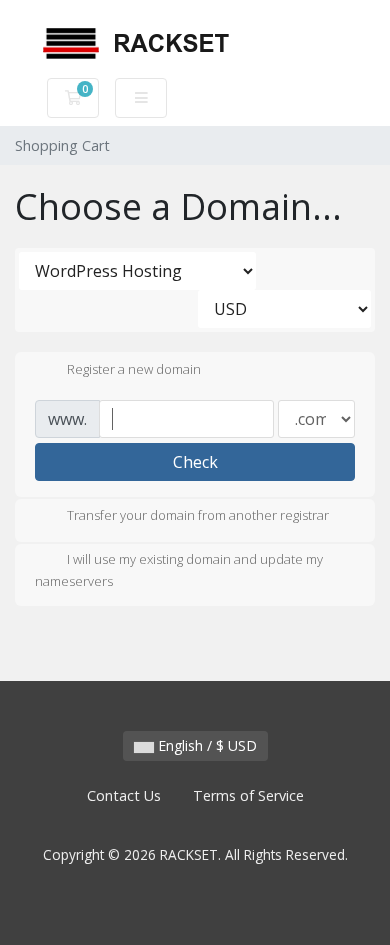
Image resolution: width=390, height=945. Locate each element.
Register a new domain (134, 369)
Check (195, 462)
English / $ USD (205, 745)
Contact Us (124, 795)
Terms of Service (248, 795)
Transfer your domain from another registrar (198, 516)
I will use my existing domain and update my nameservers (179, 571)
